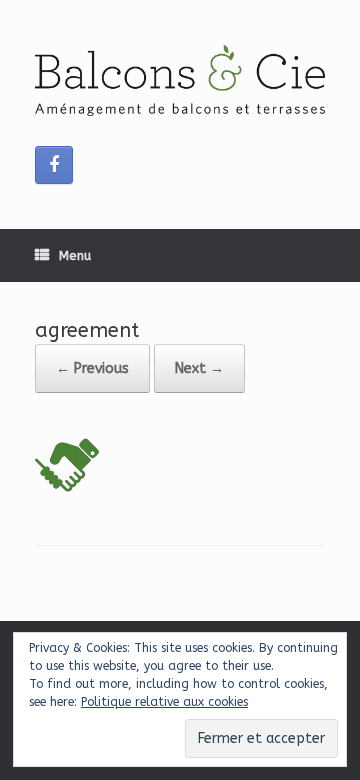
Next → (199, 368)
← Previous (92, 368)
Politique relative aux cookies (164, 702)
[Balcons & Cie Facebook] (54, 165)
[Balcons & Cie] (180, 80)
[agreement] (67, 493)
